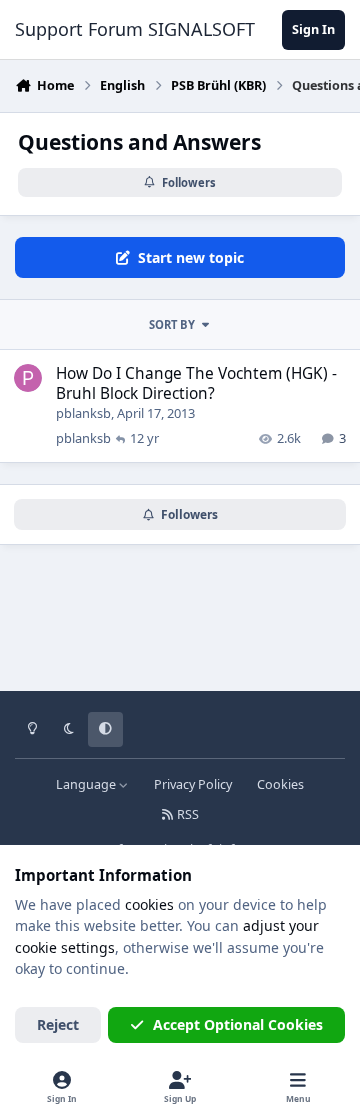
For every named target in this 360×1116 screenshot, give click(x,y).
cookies (149, 904)
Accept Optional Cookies (238, 1024)
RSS (186, 814)
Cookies (280, 784)
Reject (58, 1024)
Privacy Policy (193, 784)
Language (87, 784)
